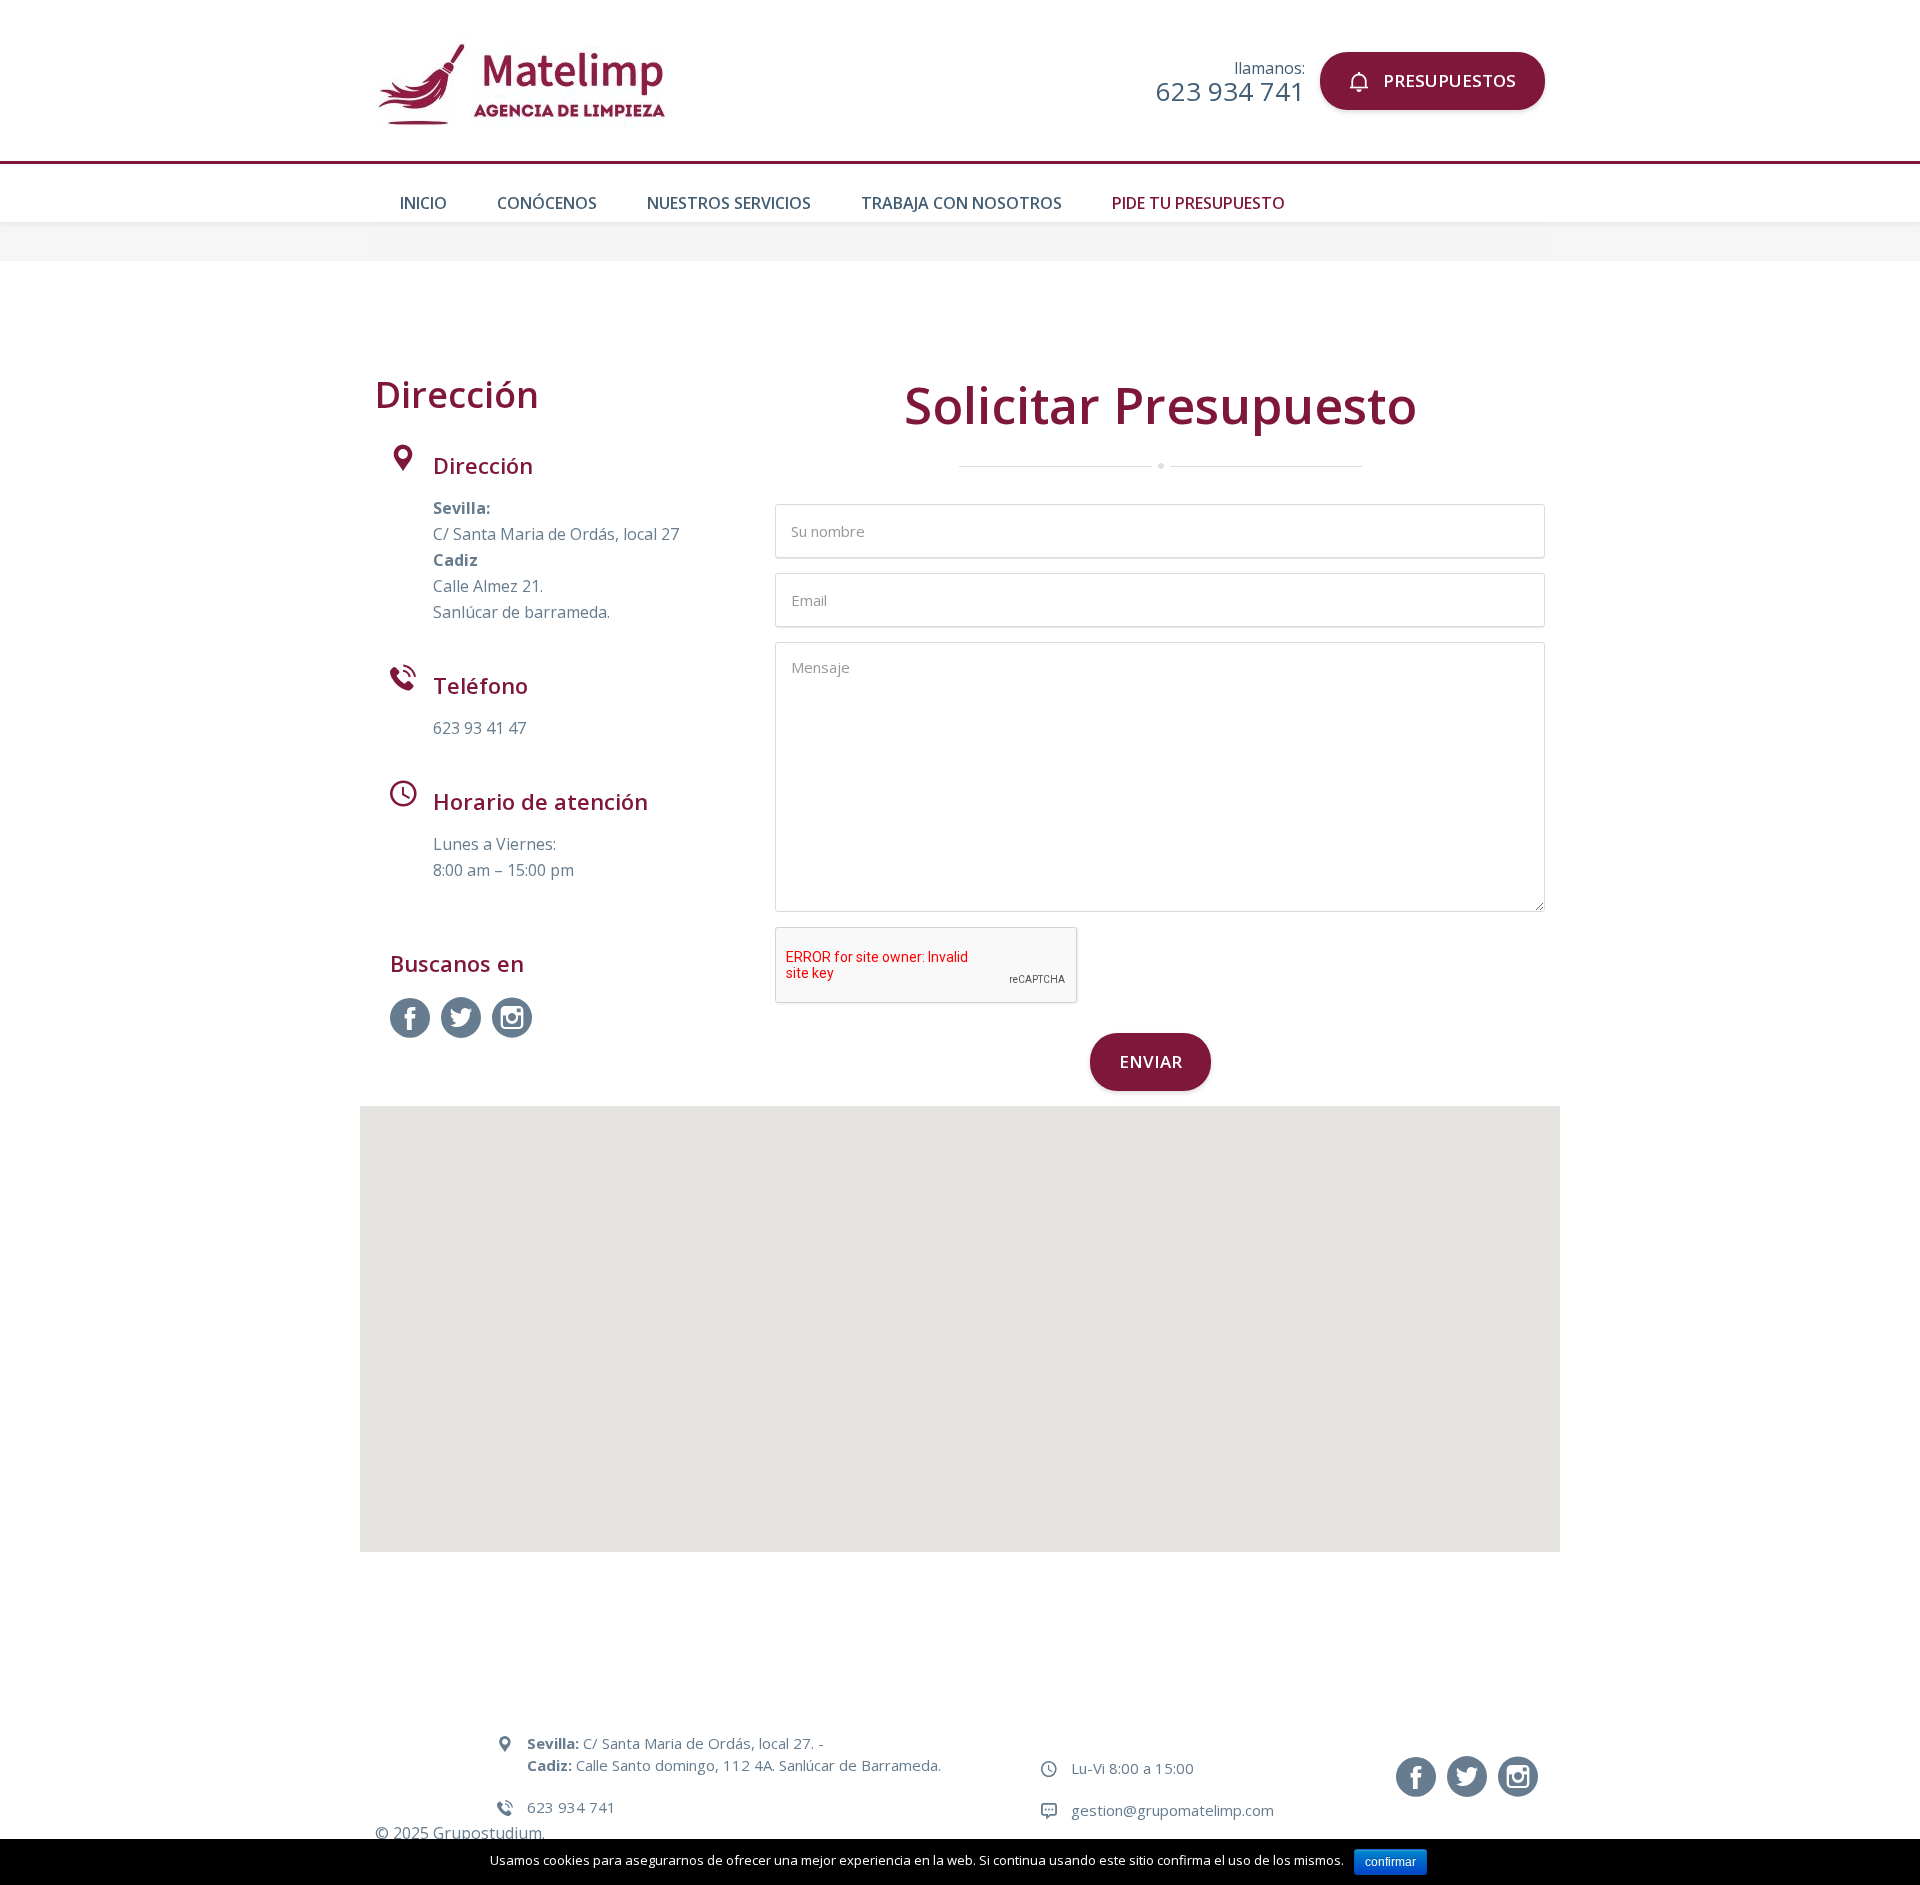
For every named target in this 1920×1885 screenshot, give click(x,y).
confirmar (1390, 1862)
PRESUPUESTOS (1447, 80)
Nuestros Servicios (729, 203)
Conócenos (547, 203)
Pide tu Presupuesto (1198, 203)
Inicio (423, 203)
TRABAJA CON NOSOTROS (961, 203)
